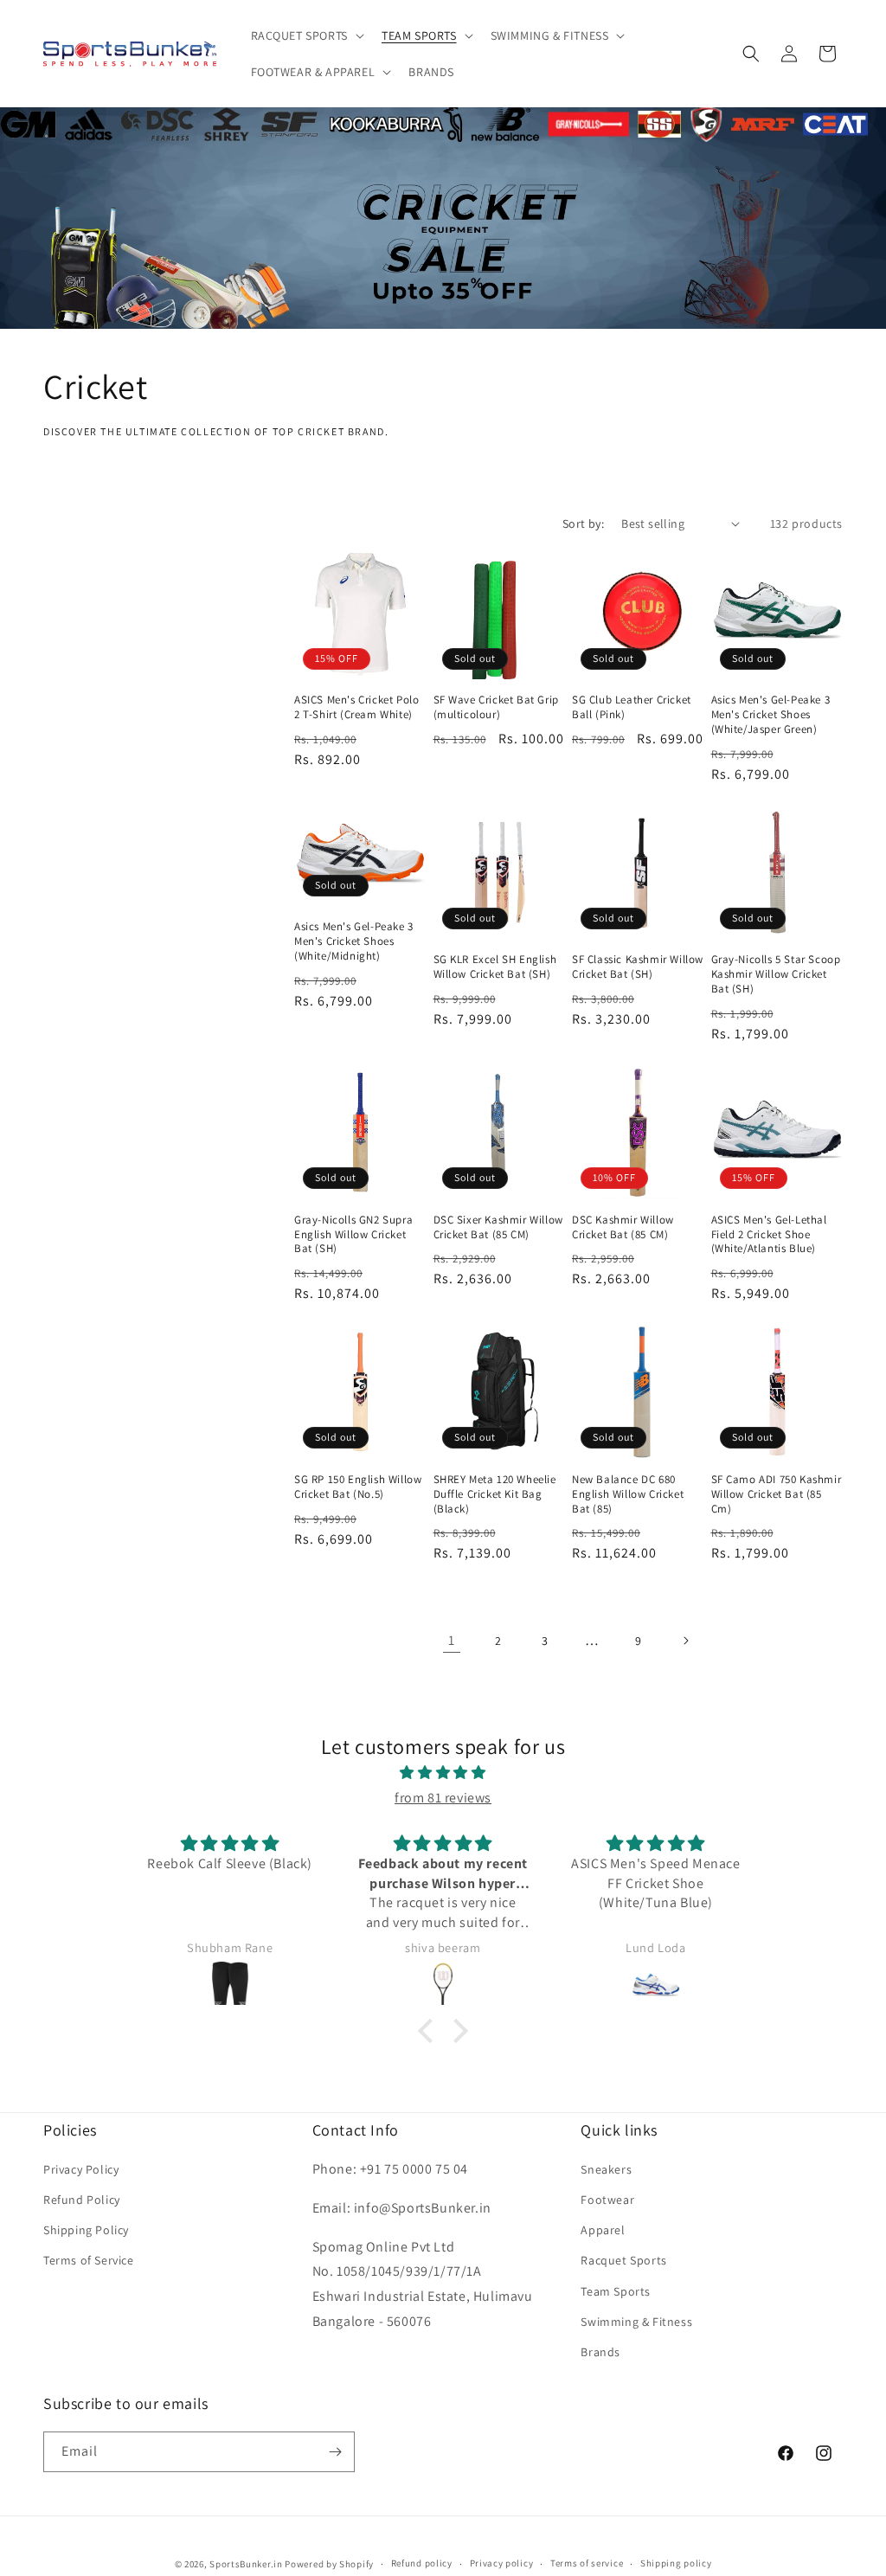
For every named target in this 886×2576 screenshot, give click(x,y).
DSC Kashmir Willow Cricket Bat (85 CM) (623, 1227)
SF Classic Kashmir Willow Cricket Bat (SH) (638, 967)
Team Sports (616, 2291)
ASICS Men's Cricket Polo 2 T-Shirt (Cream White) (356, 707)
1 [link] (452, 1640)
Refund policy (422, 2563)
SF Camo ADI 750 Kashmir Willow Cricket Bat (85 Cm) (777, 1494)
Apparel (603, 2230)
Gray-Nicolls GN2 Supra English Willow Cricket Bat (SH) (353, 1235)
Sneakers (606, 2169)
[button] (306, 35)
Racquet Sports (623, 2260)
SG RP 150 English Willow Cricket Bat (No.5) (358, 1487)
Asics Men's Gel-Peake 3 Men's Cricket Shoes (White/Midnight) (354, 941)
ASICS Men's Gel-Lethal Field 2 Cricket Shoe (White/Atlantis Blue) (769, 1235)
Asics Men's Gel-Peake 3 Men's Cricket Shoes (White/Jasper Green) (771, 715)
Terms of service (587, 2563)
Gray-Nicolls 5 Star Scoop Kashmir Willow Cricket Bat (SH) (776, 974)
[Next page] (685, 1641)
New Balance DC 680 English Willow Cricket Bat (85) (628, 1494)
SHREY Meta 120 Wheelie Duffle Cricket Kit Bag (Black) (495, 1494)
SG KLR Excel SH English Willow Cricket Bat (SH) (495, 967)
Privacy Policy (81, 2169)
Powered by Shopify (329, 2564)
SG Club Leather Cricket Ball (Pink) (632, 707)
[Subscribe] (335, 2452)
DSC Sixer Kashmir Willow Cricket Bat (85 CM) (498, 1227)
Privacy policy (502, 2563)
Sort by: (583, 524)
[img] (443, 1773)
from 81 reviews (443, 1798)
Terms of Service (89, 2260)
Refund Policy (82, 2200)
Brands (600, 2352)
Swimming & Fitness (636, 2322)
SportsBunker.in (246, 2564)
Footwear (607, 2200)
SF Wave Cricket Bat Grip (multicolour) (496, 707)
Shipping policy (676, 2563)
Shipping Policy (86, 2230)
